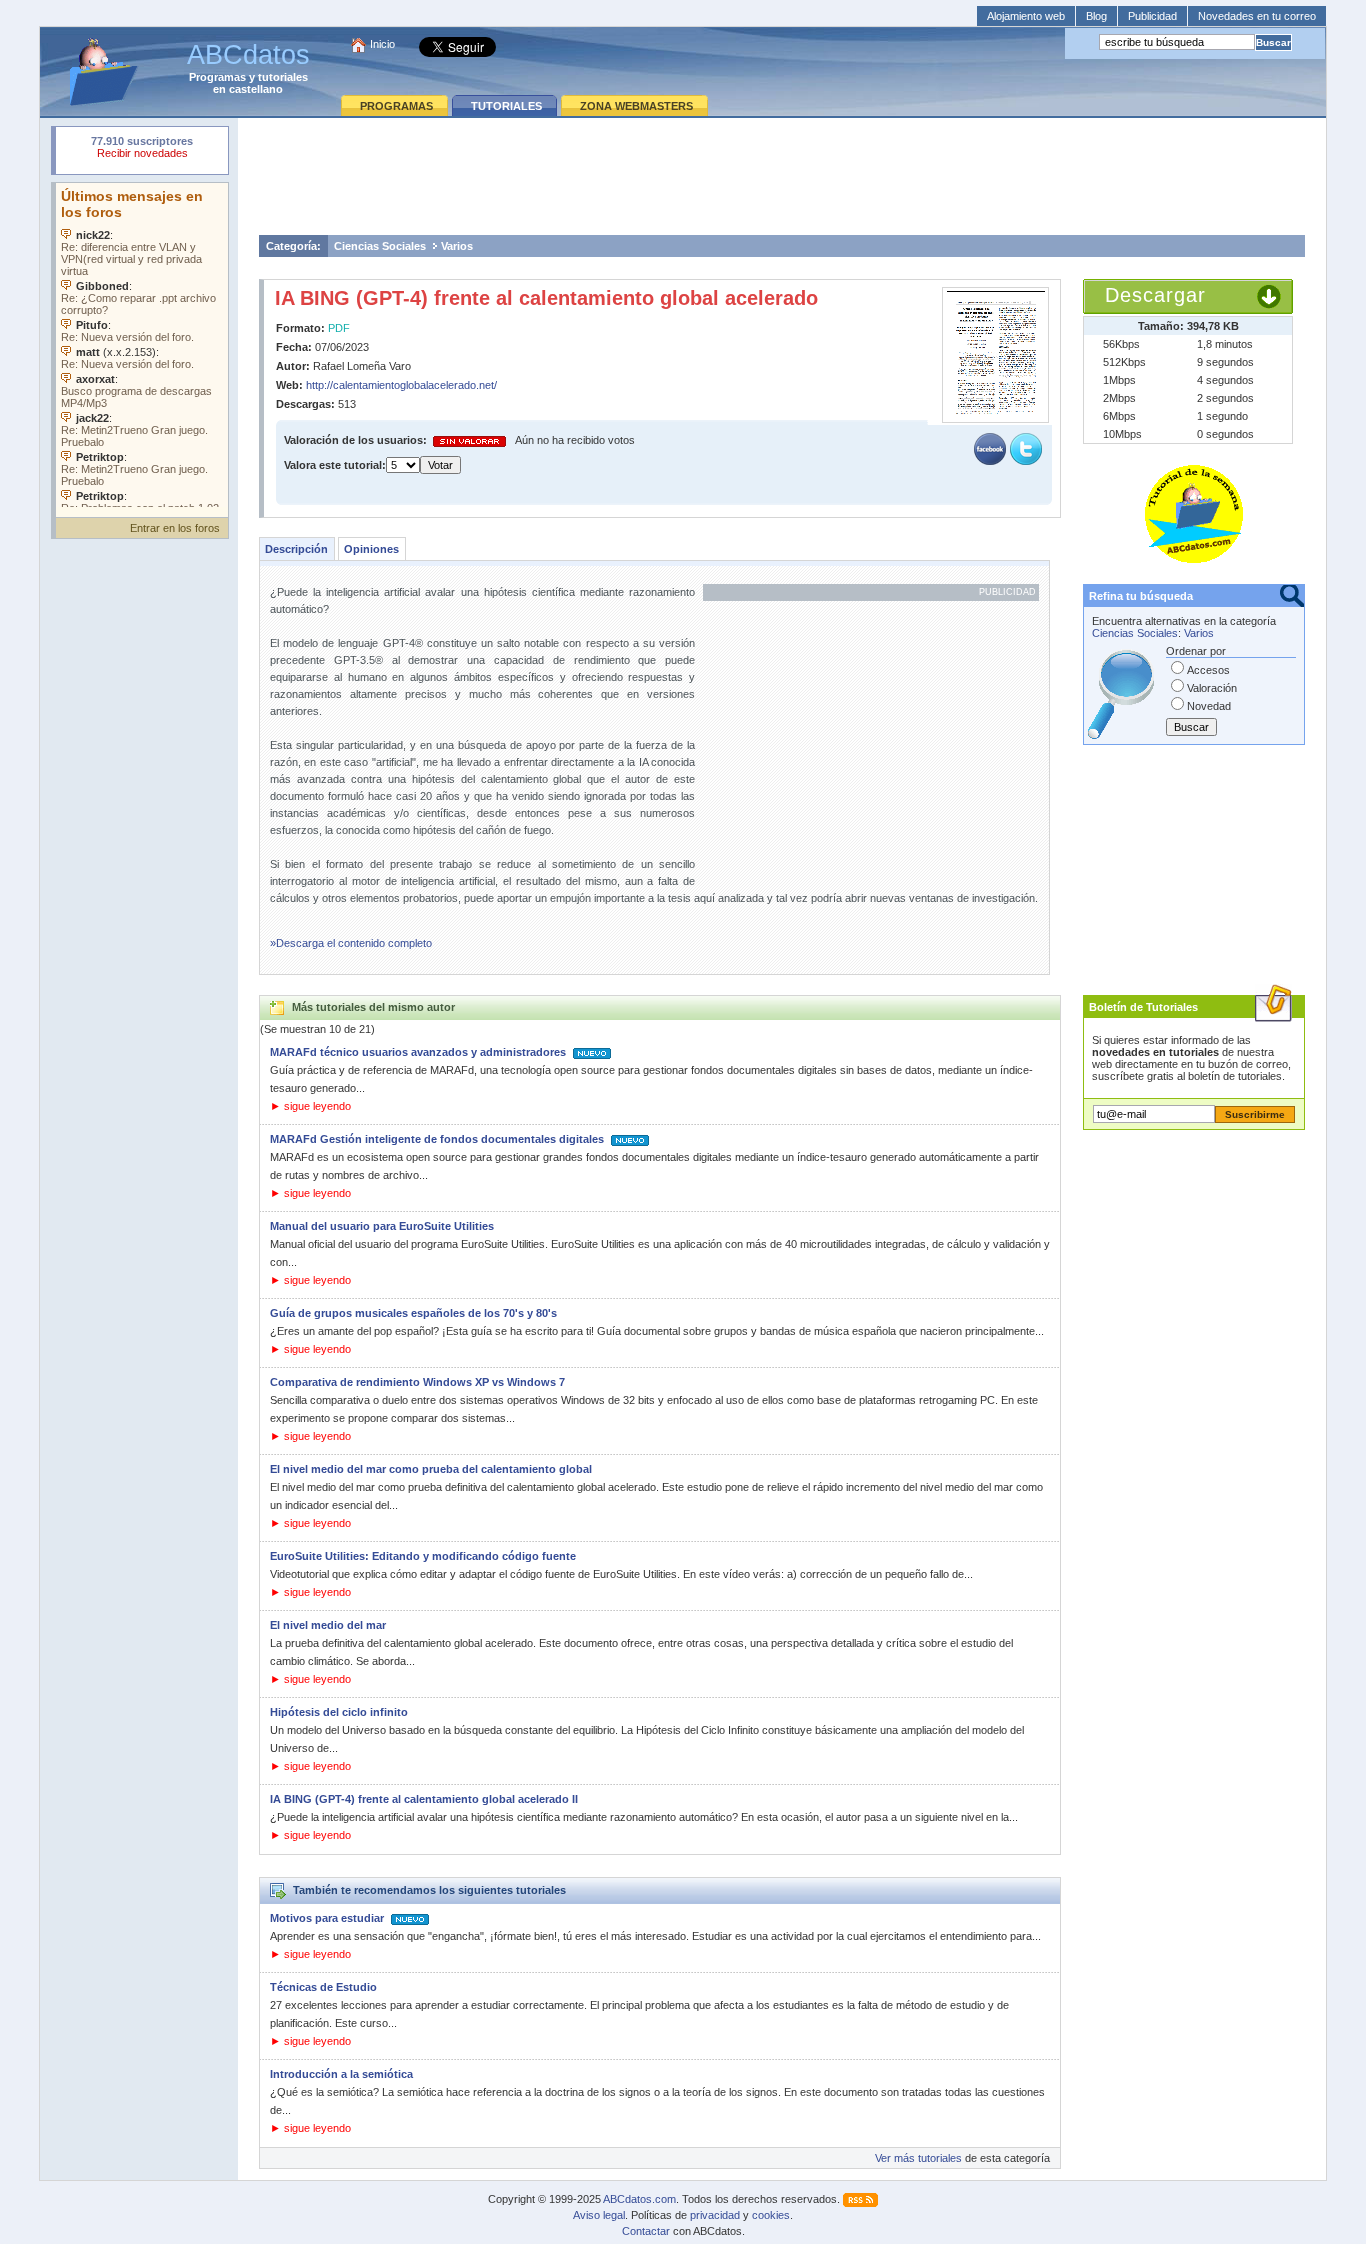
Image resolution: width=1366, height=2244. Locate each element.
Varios (457, 246)
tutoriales (283, 77)
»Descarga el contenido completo (351, 943)
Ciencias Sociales (380, 246)
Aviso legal (599, 2215)
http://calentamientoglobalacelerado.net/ (401, 385)
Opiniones (371, 549)
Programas (217, 77)
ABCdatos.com (639, 2199)
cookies (771, 2215)
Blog (1096, 16)
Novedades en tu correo (1257, 16)
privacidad (715, 2215)
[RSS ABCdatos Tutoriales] (860, 2199)
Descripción (296, 549)
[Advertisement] (782, 176)
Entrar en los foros (175, 528)
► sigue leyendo (310, 1106)
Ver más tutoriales (918, 2158)
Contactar (646, 2231)
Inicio (382, 44)
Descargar (1155, 295)
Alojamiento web (1026, 16)
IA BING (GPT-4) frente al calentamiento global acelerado (546, 298)
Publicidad (1152, 16)
